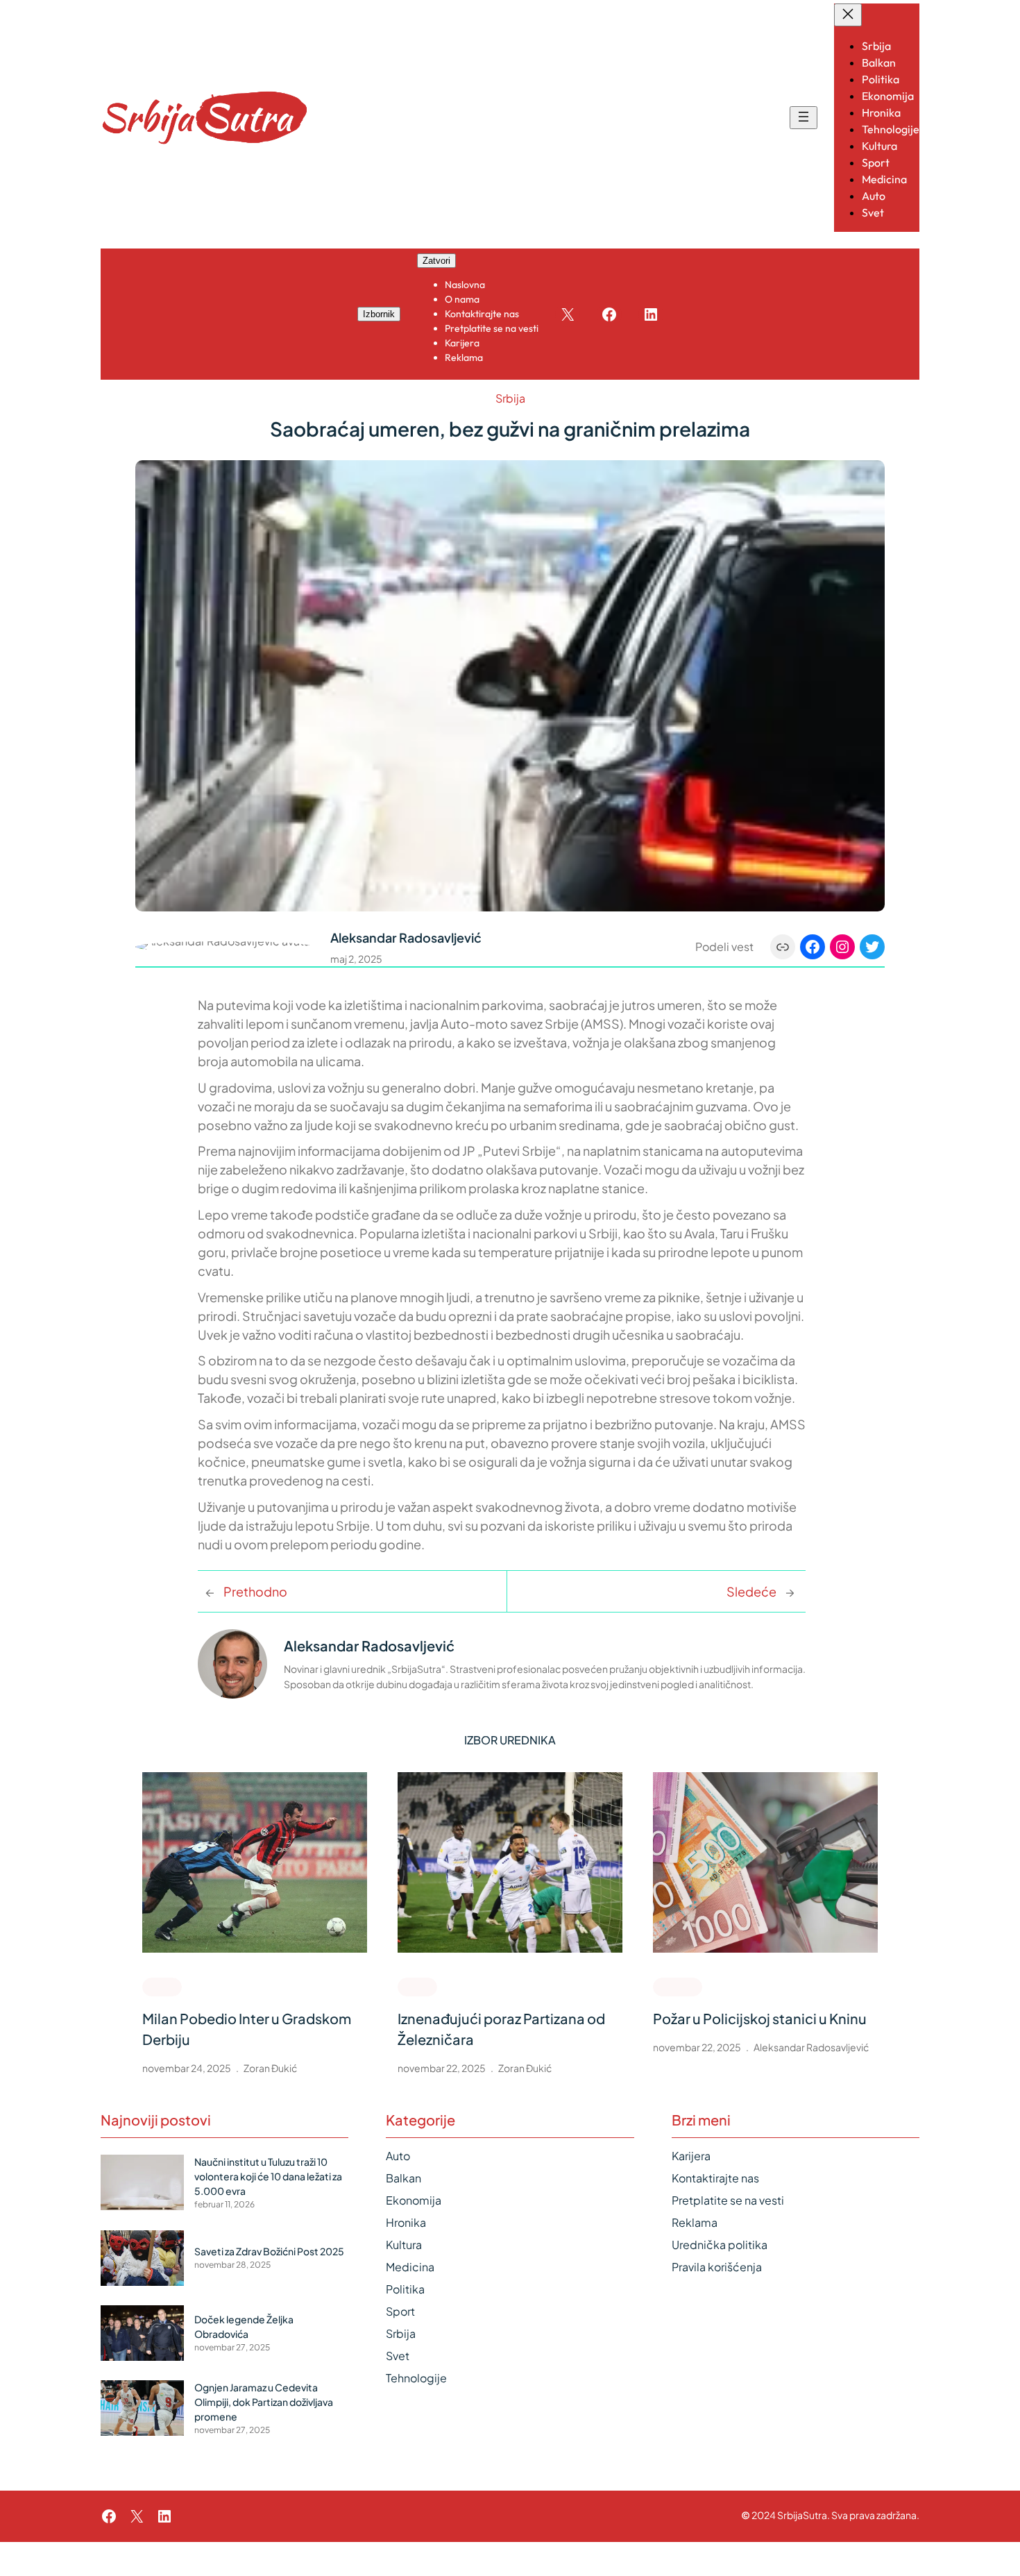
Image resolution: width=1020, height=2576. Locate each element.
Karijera (691, 2156)
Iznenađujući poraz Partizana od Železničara (501, 2029)
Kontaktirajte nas (715, 2178)
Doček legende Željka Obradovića (244, 2326)
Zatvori (436, 261)
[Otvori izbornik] (804, 118)
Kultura (404, 2245)
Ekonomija (414, 2200)
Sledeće (751, 1591)
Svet (398, 2356)
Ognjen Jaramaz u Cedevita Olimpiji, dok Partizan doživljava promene (264, 2402)
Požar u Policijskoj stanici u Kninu (760, 2018)
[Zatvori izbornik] (848, 15)
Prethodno (255, 1591)
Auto (398, 2156)
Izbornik (379, 314)
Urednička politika (720, 2245)
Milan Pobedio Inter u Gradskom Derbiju (247, 2029)
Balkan (403, 2178)
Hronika (678, 1986)
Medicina (410, 2267)
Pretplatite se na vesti (728, 2200)
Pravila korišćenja (717, 2267)
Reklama (695, 2222)
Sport (162, 1986)
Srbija (510, 398)
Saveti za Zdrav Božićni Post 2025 (269, 2251)
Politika (405, 2289)
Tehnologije (416, 2378)
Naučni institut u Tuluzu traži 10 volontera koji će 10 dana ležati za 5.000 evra (268, 2176)
